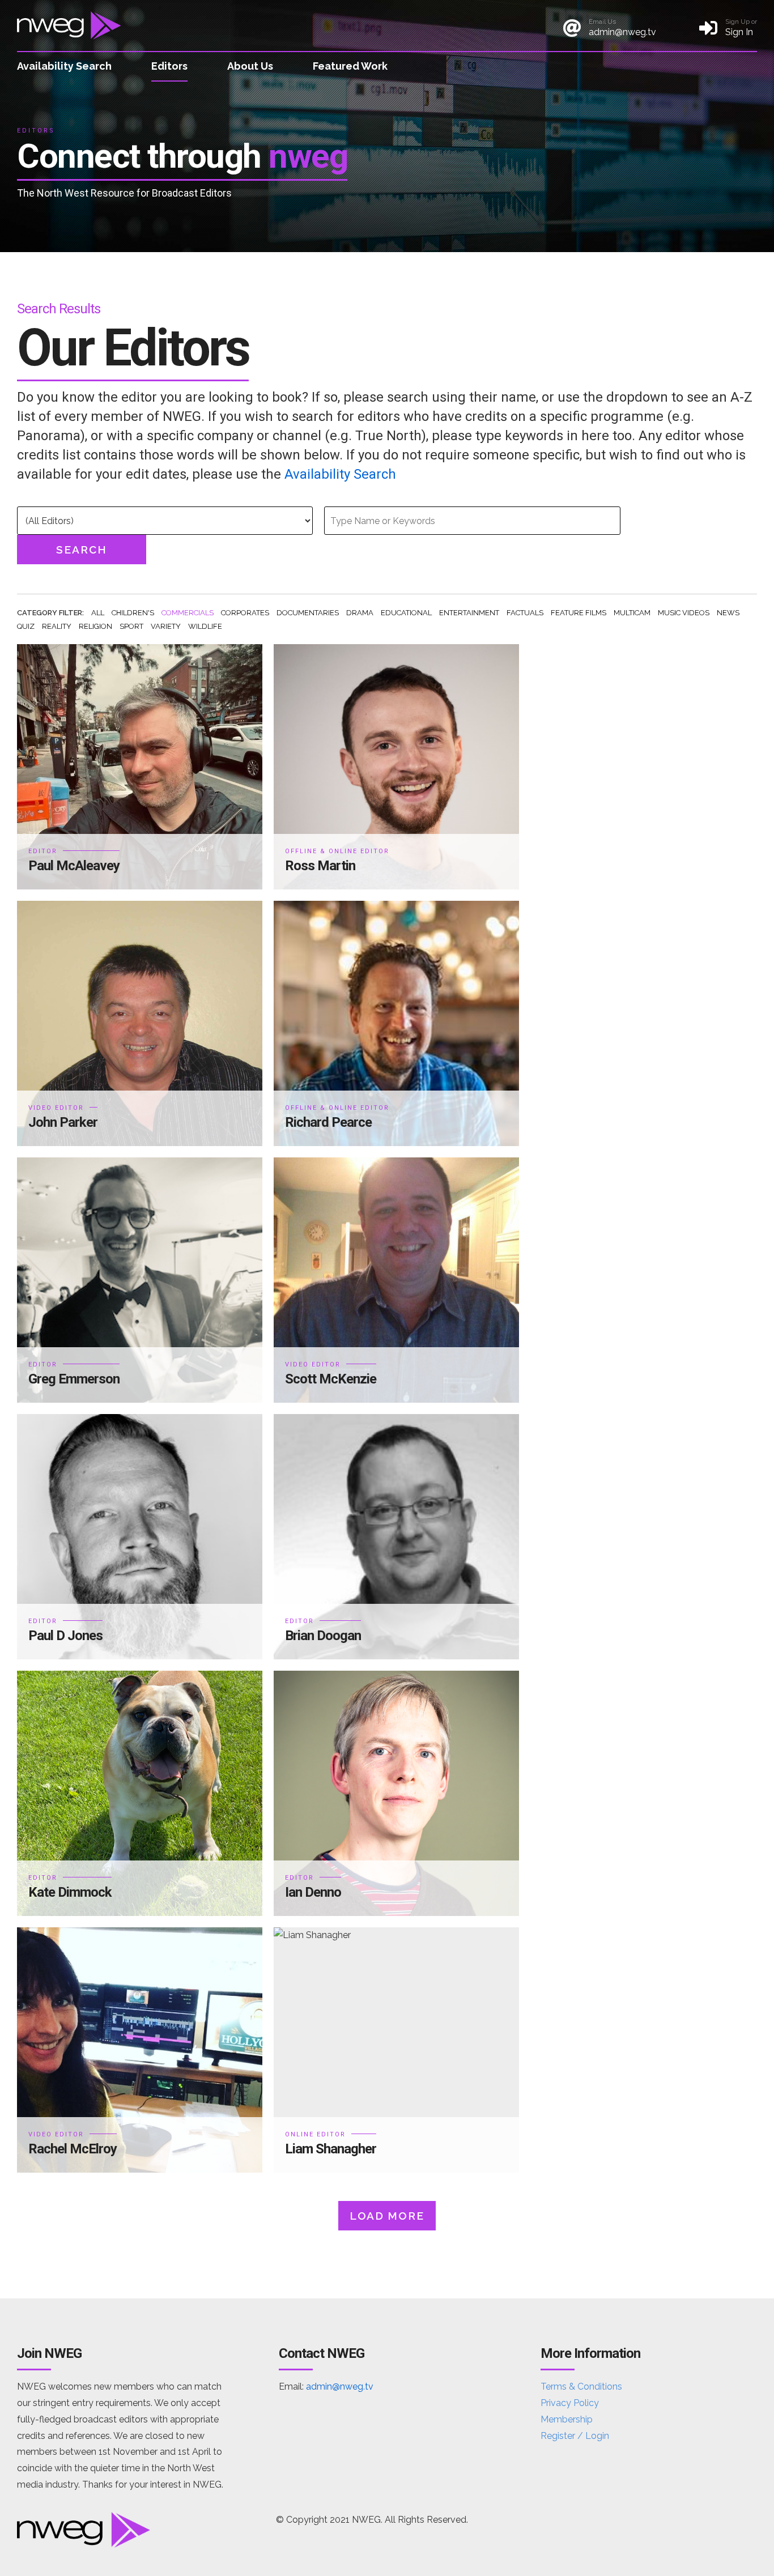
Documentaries (308, 613)
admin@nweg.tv (340, 2386)
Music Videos (684, 613)
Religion (95, 626)
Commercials (188, 613)
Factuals (525, 613)
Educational (406, 613)
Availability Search (64, 66)
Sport (131, 626)
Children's (133, 613)
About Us (250, 66)
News (728, 613)
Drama (360, 613)
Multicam (632, 613)
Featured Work (350, 66)
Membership (567, 2419)
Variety (166, 626)
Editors (169, 66)
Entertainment (469, 613)
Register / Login (575, 2436)
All (98, 613)
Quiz (26, 626)
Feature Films (579, 613)
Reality (57, 626)
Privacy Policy (570, 2403)
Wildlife (205, 626)
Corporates (245, 613)
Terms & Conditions (581, 2386)
